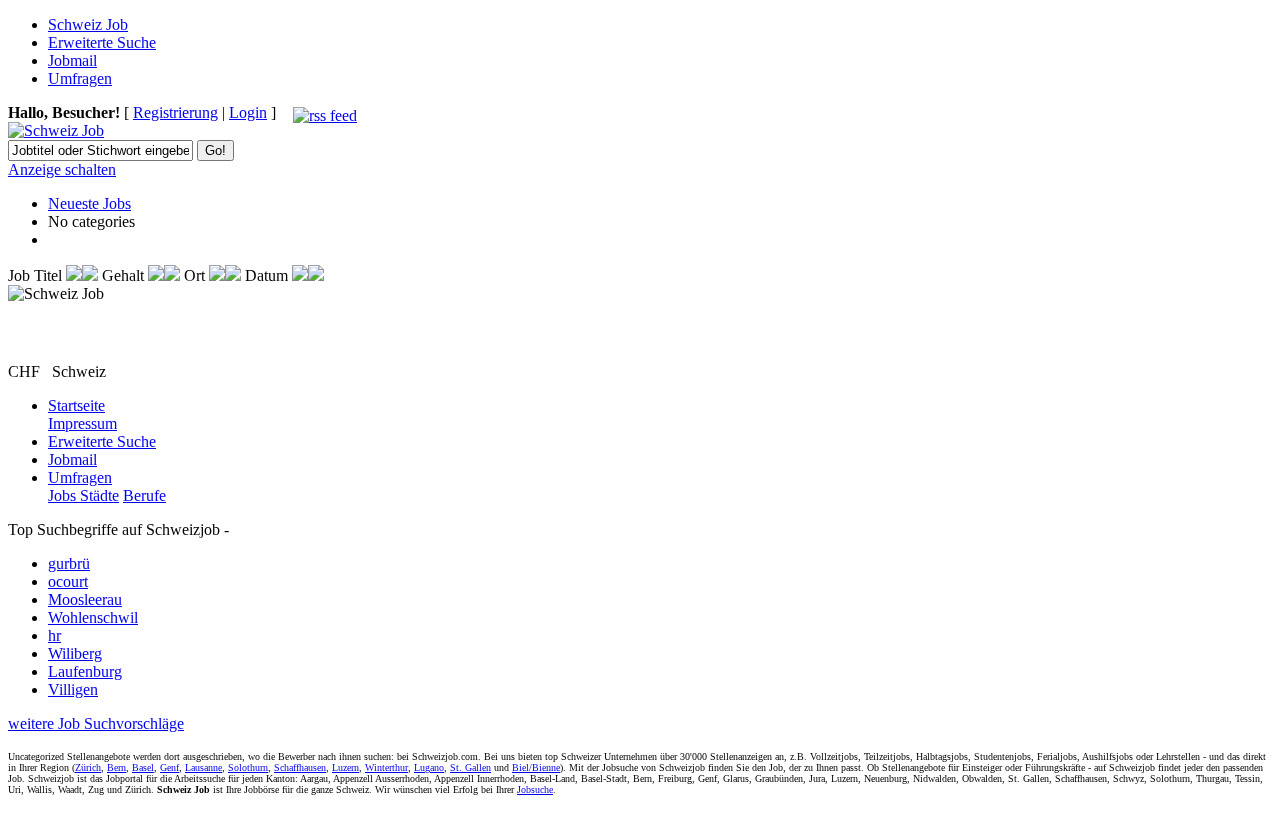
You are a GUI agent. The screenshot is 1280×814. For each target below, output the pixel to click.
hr (54, 635)
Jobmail (72, 60)
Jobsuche (535, 789)
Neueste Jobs (89, 203)
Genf (169, 767)
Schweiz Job (88, 24)
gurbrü (69, 563)
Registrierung (175, 112)
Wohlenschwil (93, 617)
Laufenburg (85, 671)
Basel (143, 767)
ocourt (68, 581)
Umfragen (80, 78)
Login (248, 112)
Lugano (429, 767)
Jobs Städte (83, 495)
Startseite (76, 405)
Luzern (345, 767)
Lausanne (203, 767)
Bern (116, 767)
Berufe (144, 495)
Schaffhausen (300, 767)
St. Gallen (470, 767)
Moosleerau (85, 599)
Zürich (88, 767)
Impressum (82, 423)
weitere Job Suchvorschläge (96, 723)
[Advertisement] (125, 333)
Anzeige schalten (62, 169)
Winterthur (386, 767)
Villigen (73, 689)
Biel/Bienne (536, 767)
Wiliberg (75, 653)
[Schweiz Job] (56, 130)
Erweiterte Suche (102, 42)
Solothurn (248, 767)
